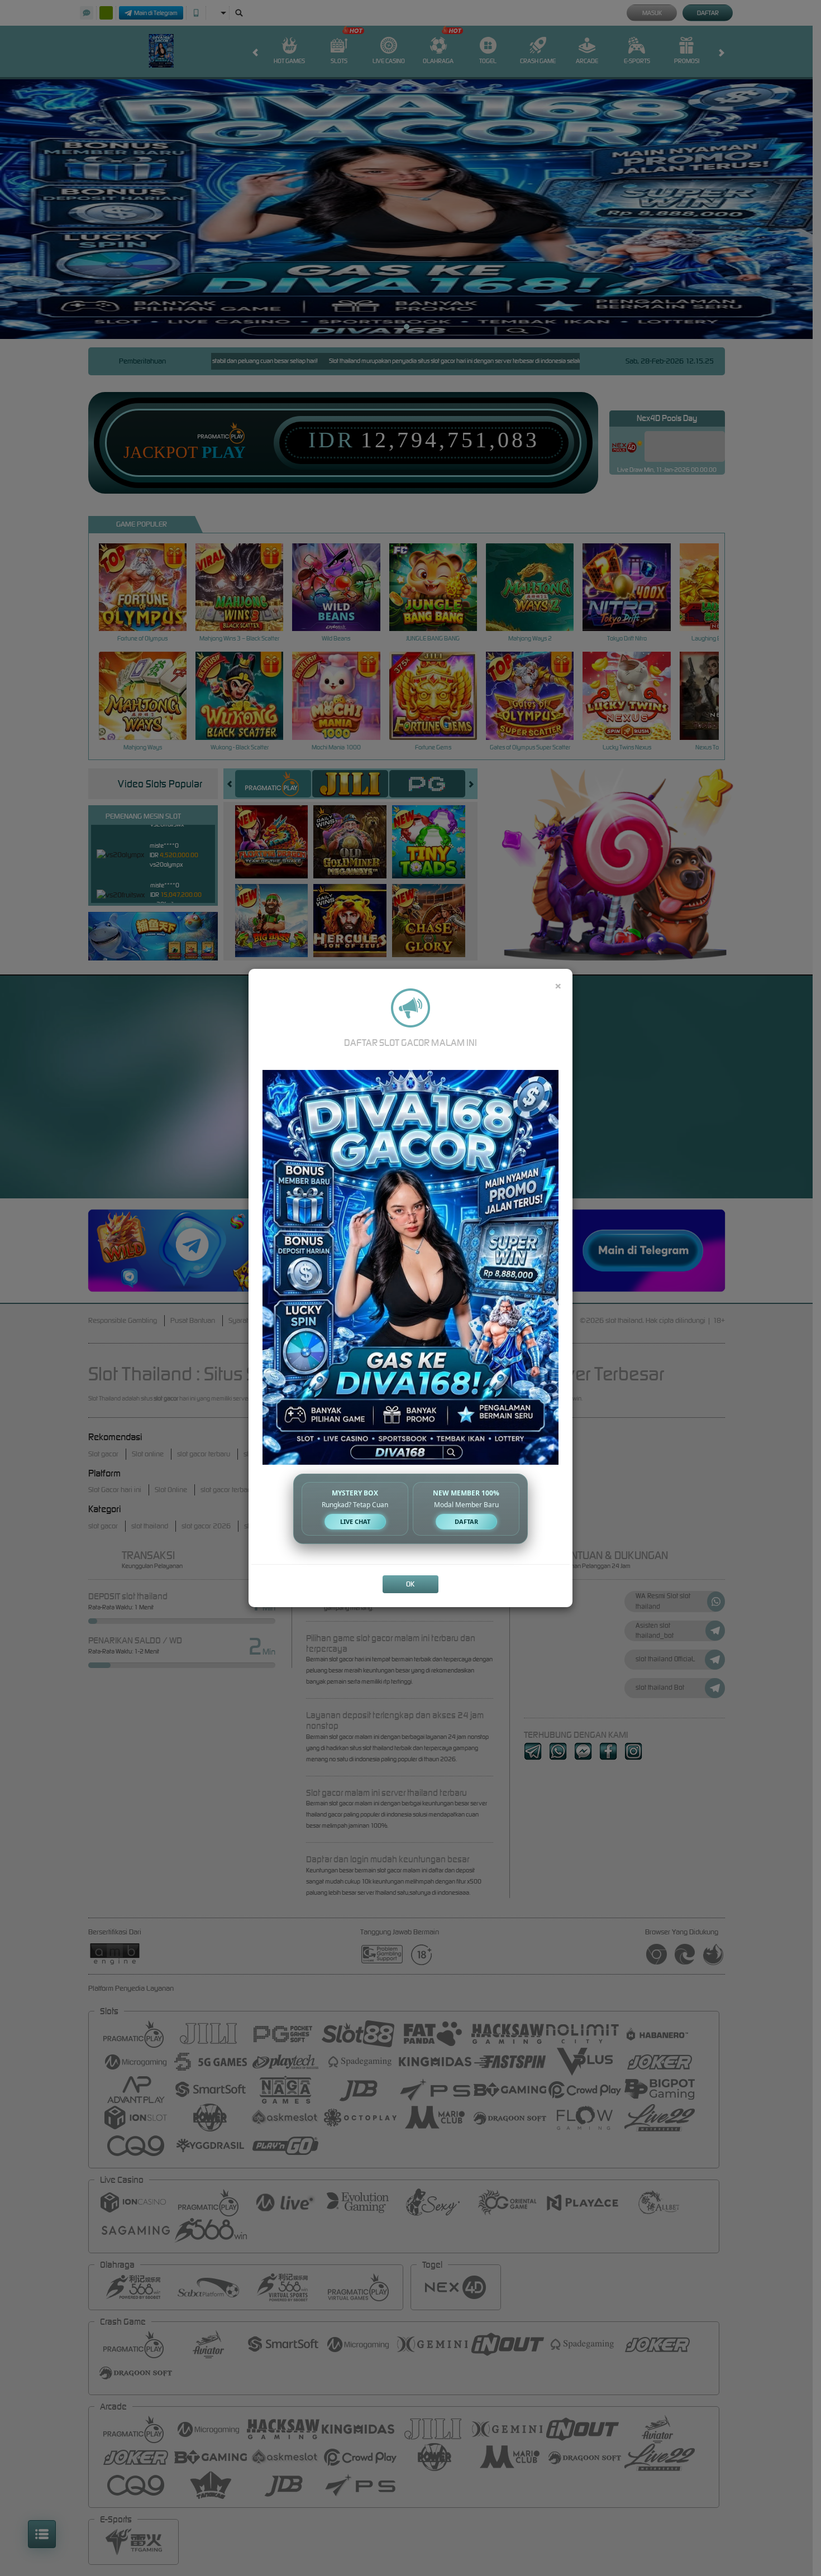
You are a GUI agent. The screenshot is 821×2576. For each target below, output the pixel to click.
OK (410, 1584)
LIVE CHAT (355, 1521)
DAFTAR (466, 1521)
